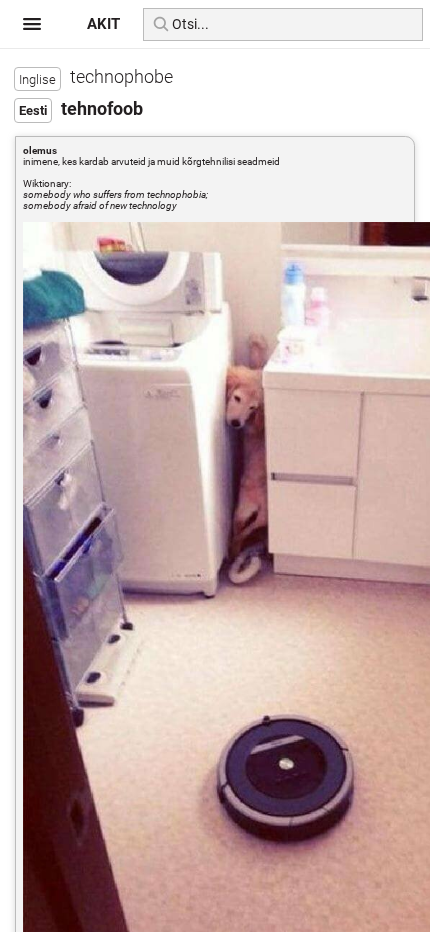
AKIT (103, 24)
